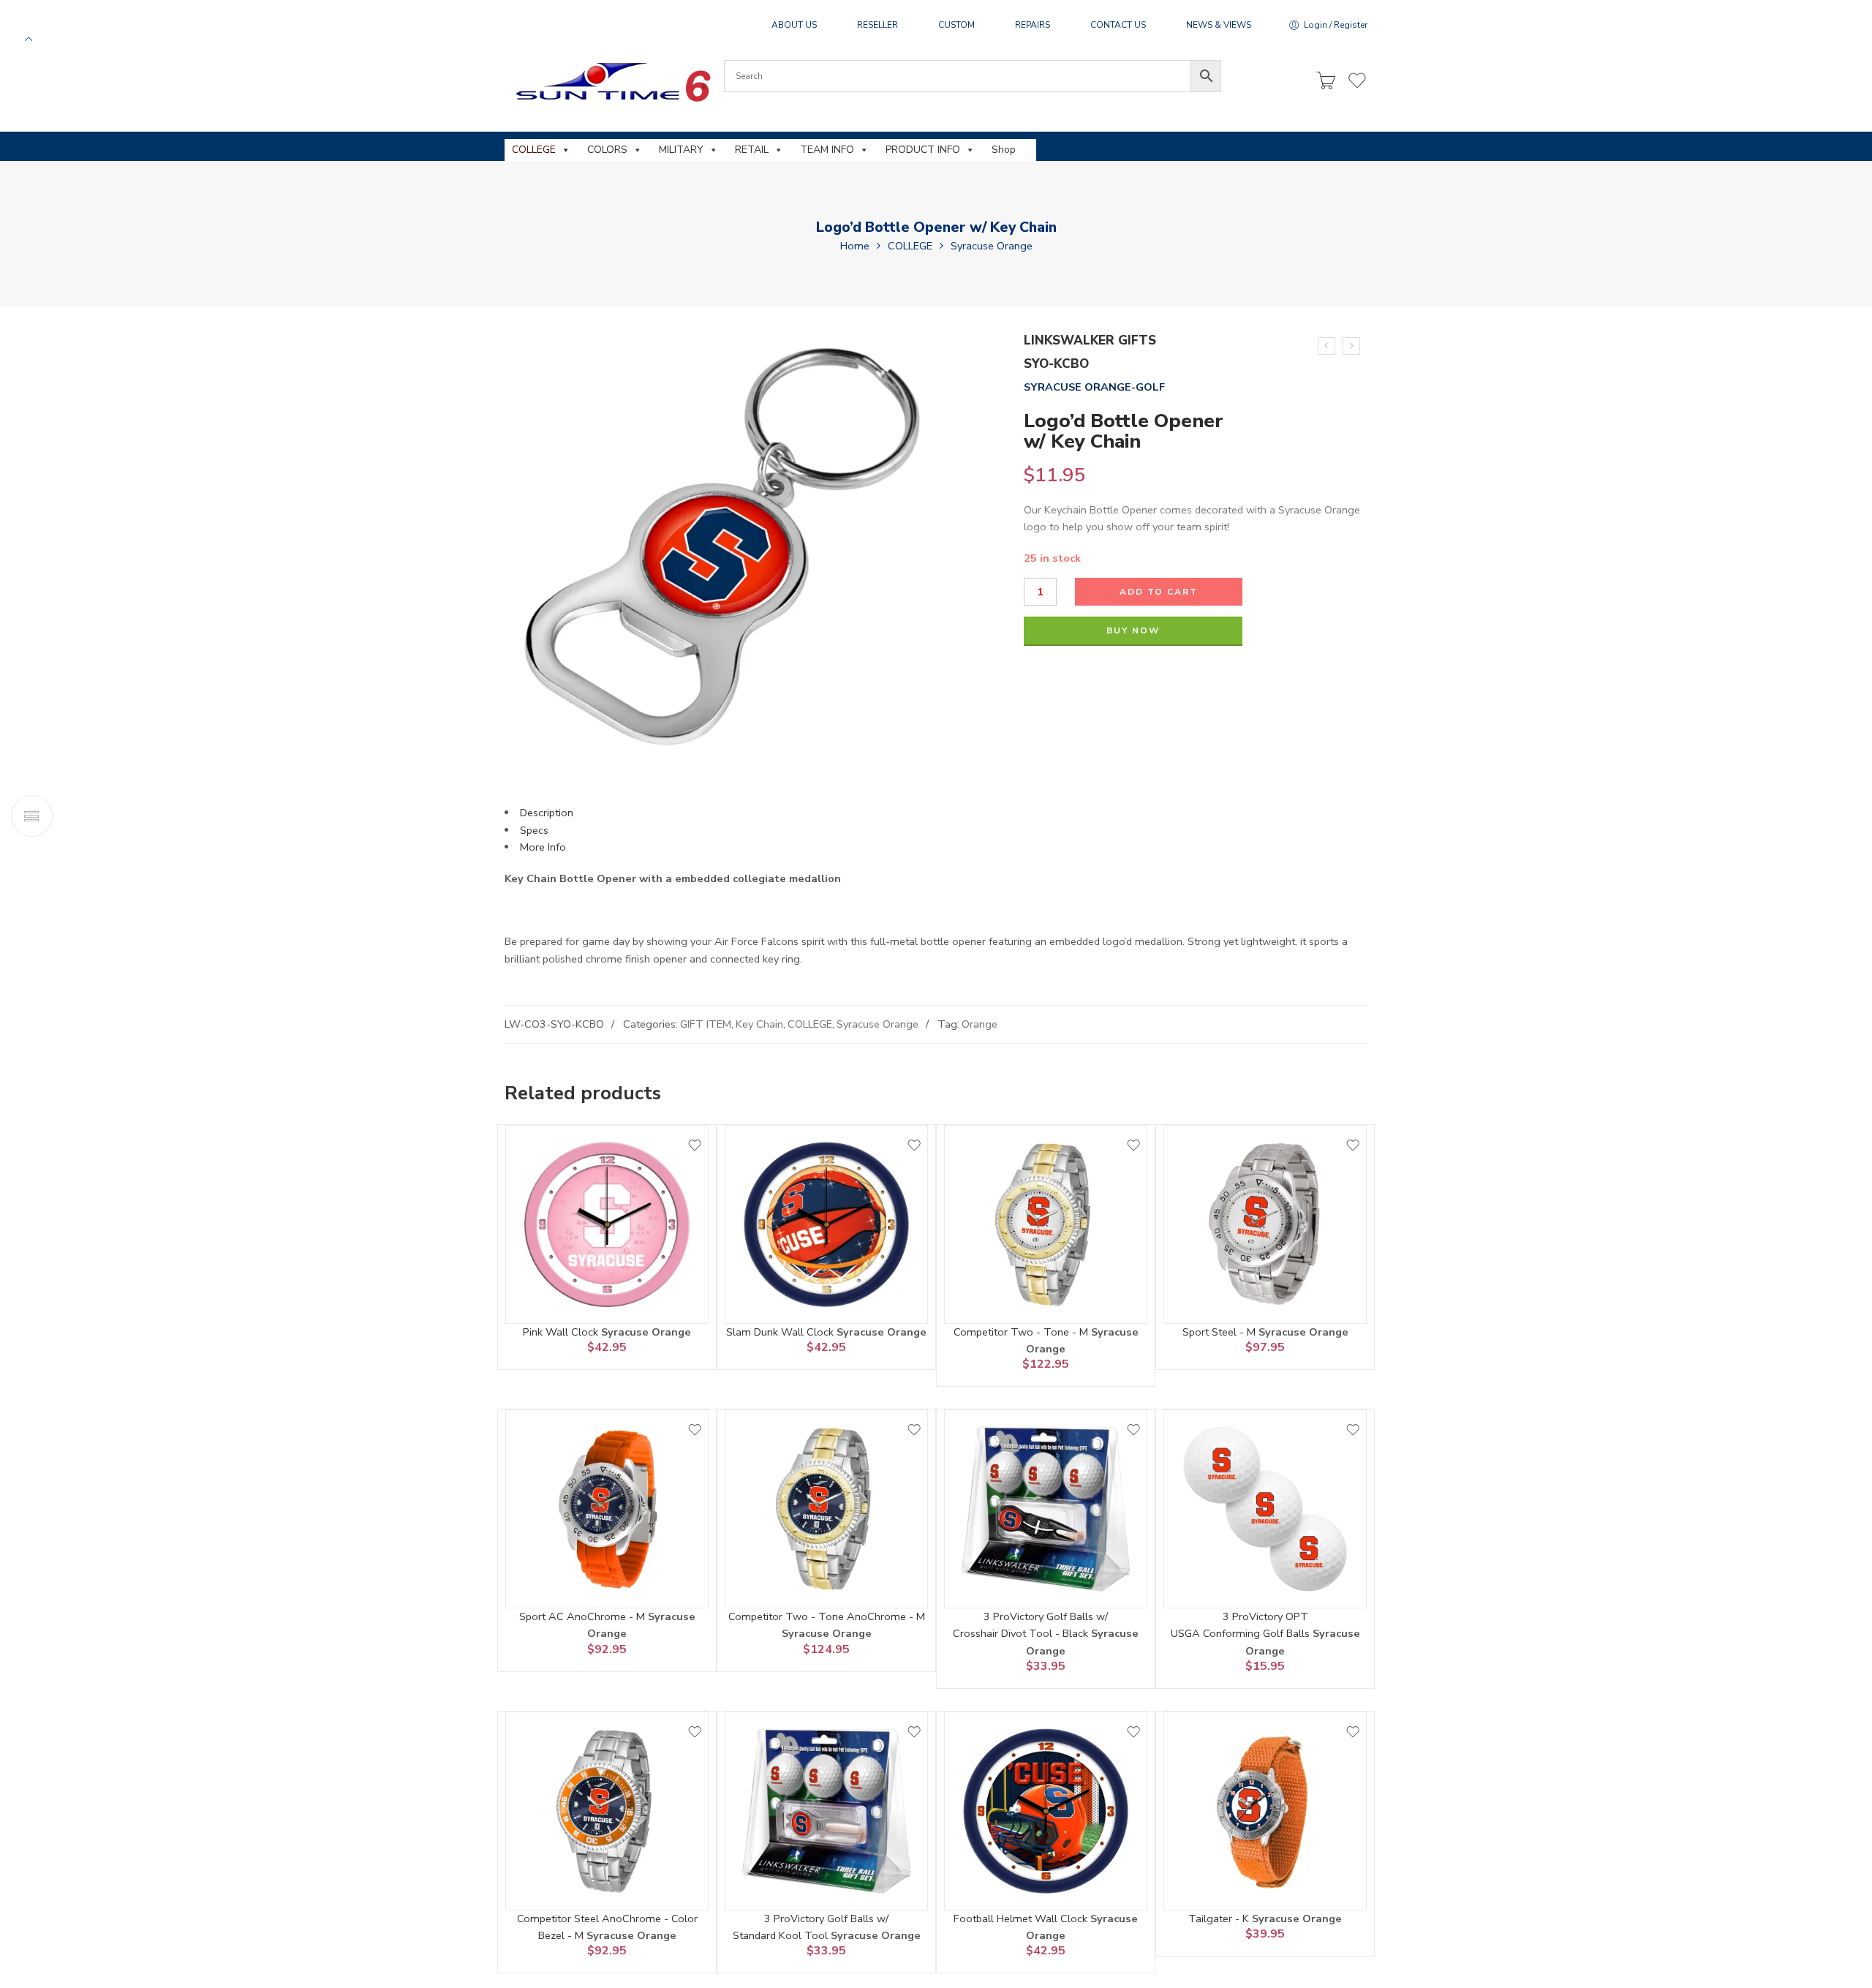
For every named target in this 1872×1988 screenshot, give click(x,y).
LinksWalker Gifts (1090, 340)
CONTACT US (1118, 25)
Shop (1004, 150)
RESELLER (877, 25)
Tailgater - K (1220, 1919)
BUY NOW (1133, 630)
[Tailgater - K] (1265, 1811)
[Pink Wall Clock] (607, 1224)
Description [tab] (547, 813)
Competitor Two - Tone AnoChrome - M (827, 1616)
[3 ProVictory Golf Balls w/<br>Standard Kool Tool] (826, 1811)
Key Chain (759, 1024)
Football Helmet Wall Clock (1022, 1919)
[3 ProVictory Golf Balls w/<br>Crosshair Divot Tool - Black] (1046, 1509)
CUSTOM (956, 25)
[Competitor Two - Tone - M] (1046, 1224)
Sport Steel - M (1220, 1332)
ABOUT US (794, 25)
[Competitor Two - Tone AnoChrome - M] (826, 1509)
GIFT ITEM (706, 1024)
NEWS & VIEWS (1219, 25)
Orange (980, 1024)
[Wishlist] (695, 1145)
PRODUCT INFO (923, 150)
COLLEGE (534, 150)
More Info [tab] (543, 847)
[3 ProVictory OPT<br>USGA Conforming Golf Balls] (1265, 1509)
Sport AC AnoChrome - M (584, 1616)
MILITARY (681, 150)
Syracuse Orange (992, 246)
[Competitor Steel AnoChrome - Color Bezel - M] (607, 1811)
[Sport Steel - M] (1265, 1224)
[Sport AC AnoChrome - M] (607, 1509)
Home (855, 246)
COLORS (607, 150)
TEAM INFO (827, 150)
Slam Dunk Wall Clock (781, 1332)
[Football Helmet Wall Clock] (1046, 1811)
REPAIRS (1033, 25)
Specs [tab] (534, 830)
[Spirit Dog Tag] (1351, 346)
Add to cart (1159, 592)
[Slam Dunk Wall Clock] (826, 1224)
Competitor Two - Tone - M (1022, 1332)
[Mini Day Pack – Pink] (1326, 346)
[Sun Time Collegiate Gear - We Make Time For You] (611, 82)
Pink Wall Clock (562, 1332)
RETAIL (752, 150)
